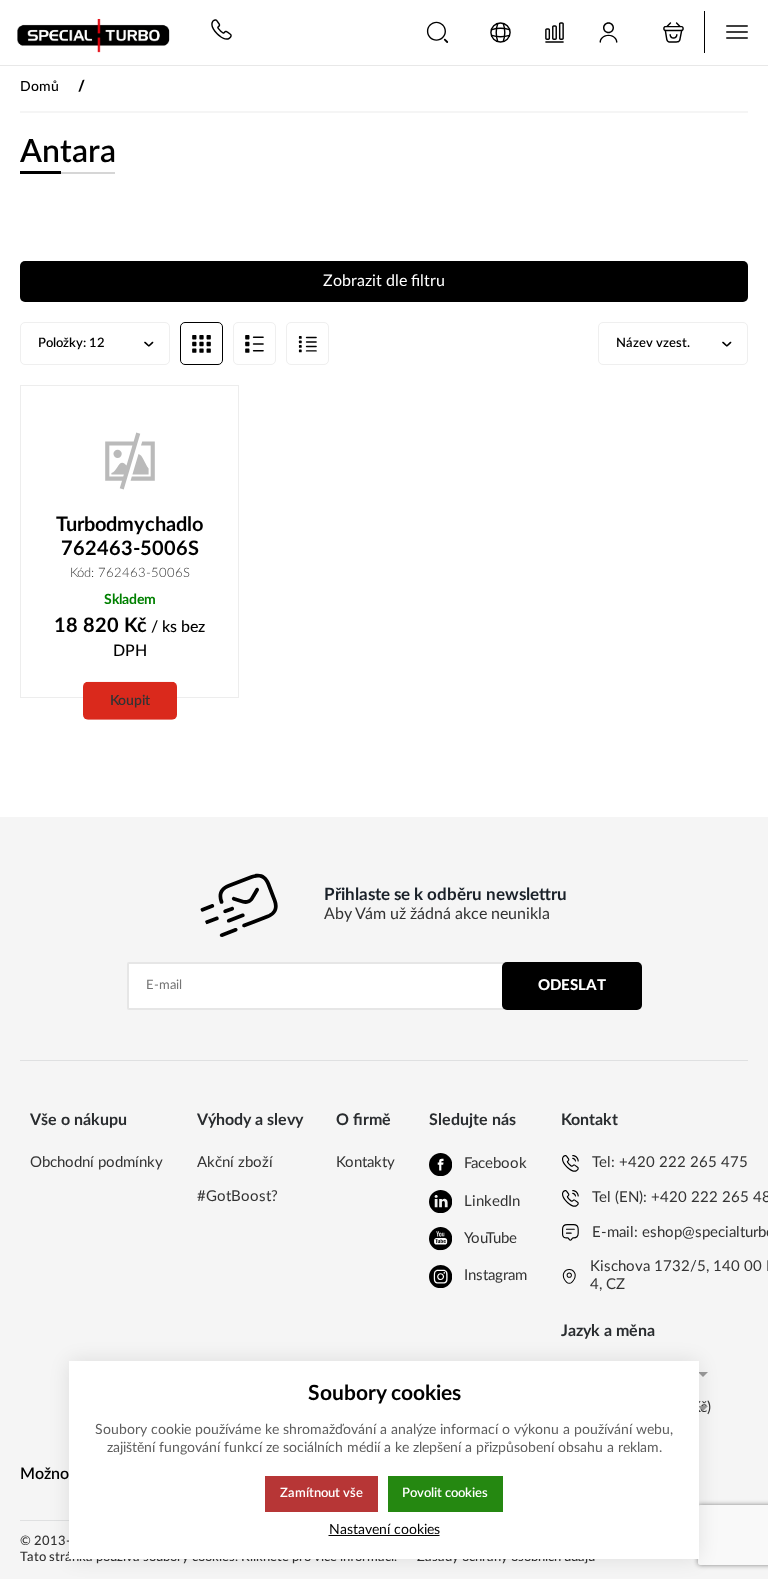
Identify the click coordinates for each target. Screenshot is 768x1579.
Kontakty (365, 1162)
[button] (437, 32)
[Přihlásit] (608, 32)
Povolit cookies (445, 1493)
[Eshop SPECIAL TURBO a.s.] (100, 32)
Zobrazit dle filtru (384, 281)
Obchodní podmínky (96, 1162)
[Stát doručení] (500, 32)
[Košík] (673, 32)
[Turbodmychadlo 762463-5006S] (129, 459)
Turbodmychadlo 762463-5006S (129, 537)
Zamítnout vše (321, 1493)
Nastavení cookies (384, 1529)
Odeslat (572, 985)
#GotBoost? (237, 1196)
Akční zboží (235, 1162)
